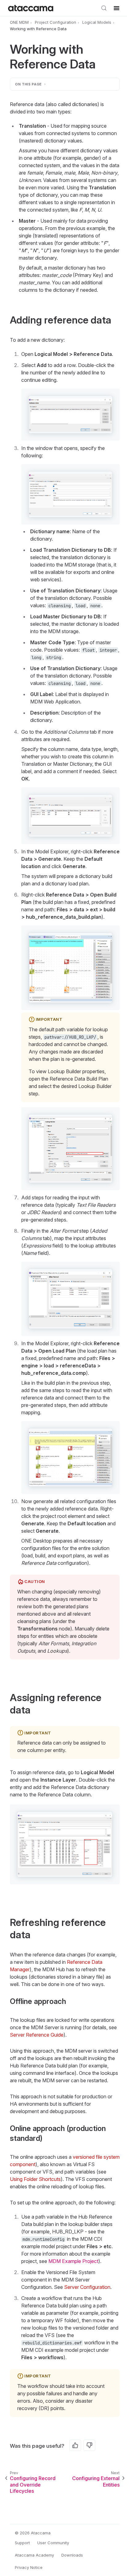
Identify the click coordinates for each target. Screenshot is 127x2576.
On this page (29, 84)
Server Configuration (87, 2287)
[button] (70, 415)
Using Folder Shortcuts (35, 2179)
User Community (53, 2543)
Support (22, 2543)
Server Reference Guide (37, 2035)
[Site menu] (117, 8)
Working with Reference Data (38, 29)
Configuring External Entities (96, 2481)
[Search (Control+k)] (104, 8)
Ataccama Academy (34, 2555)
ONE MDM (19, 22)
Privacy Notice (29, 2567)
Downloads (72, 2555)
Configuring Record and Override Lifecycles (33, 2485)
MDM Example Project (73, 2261)
